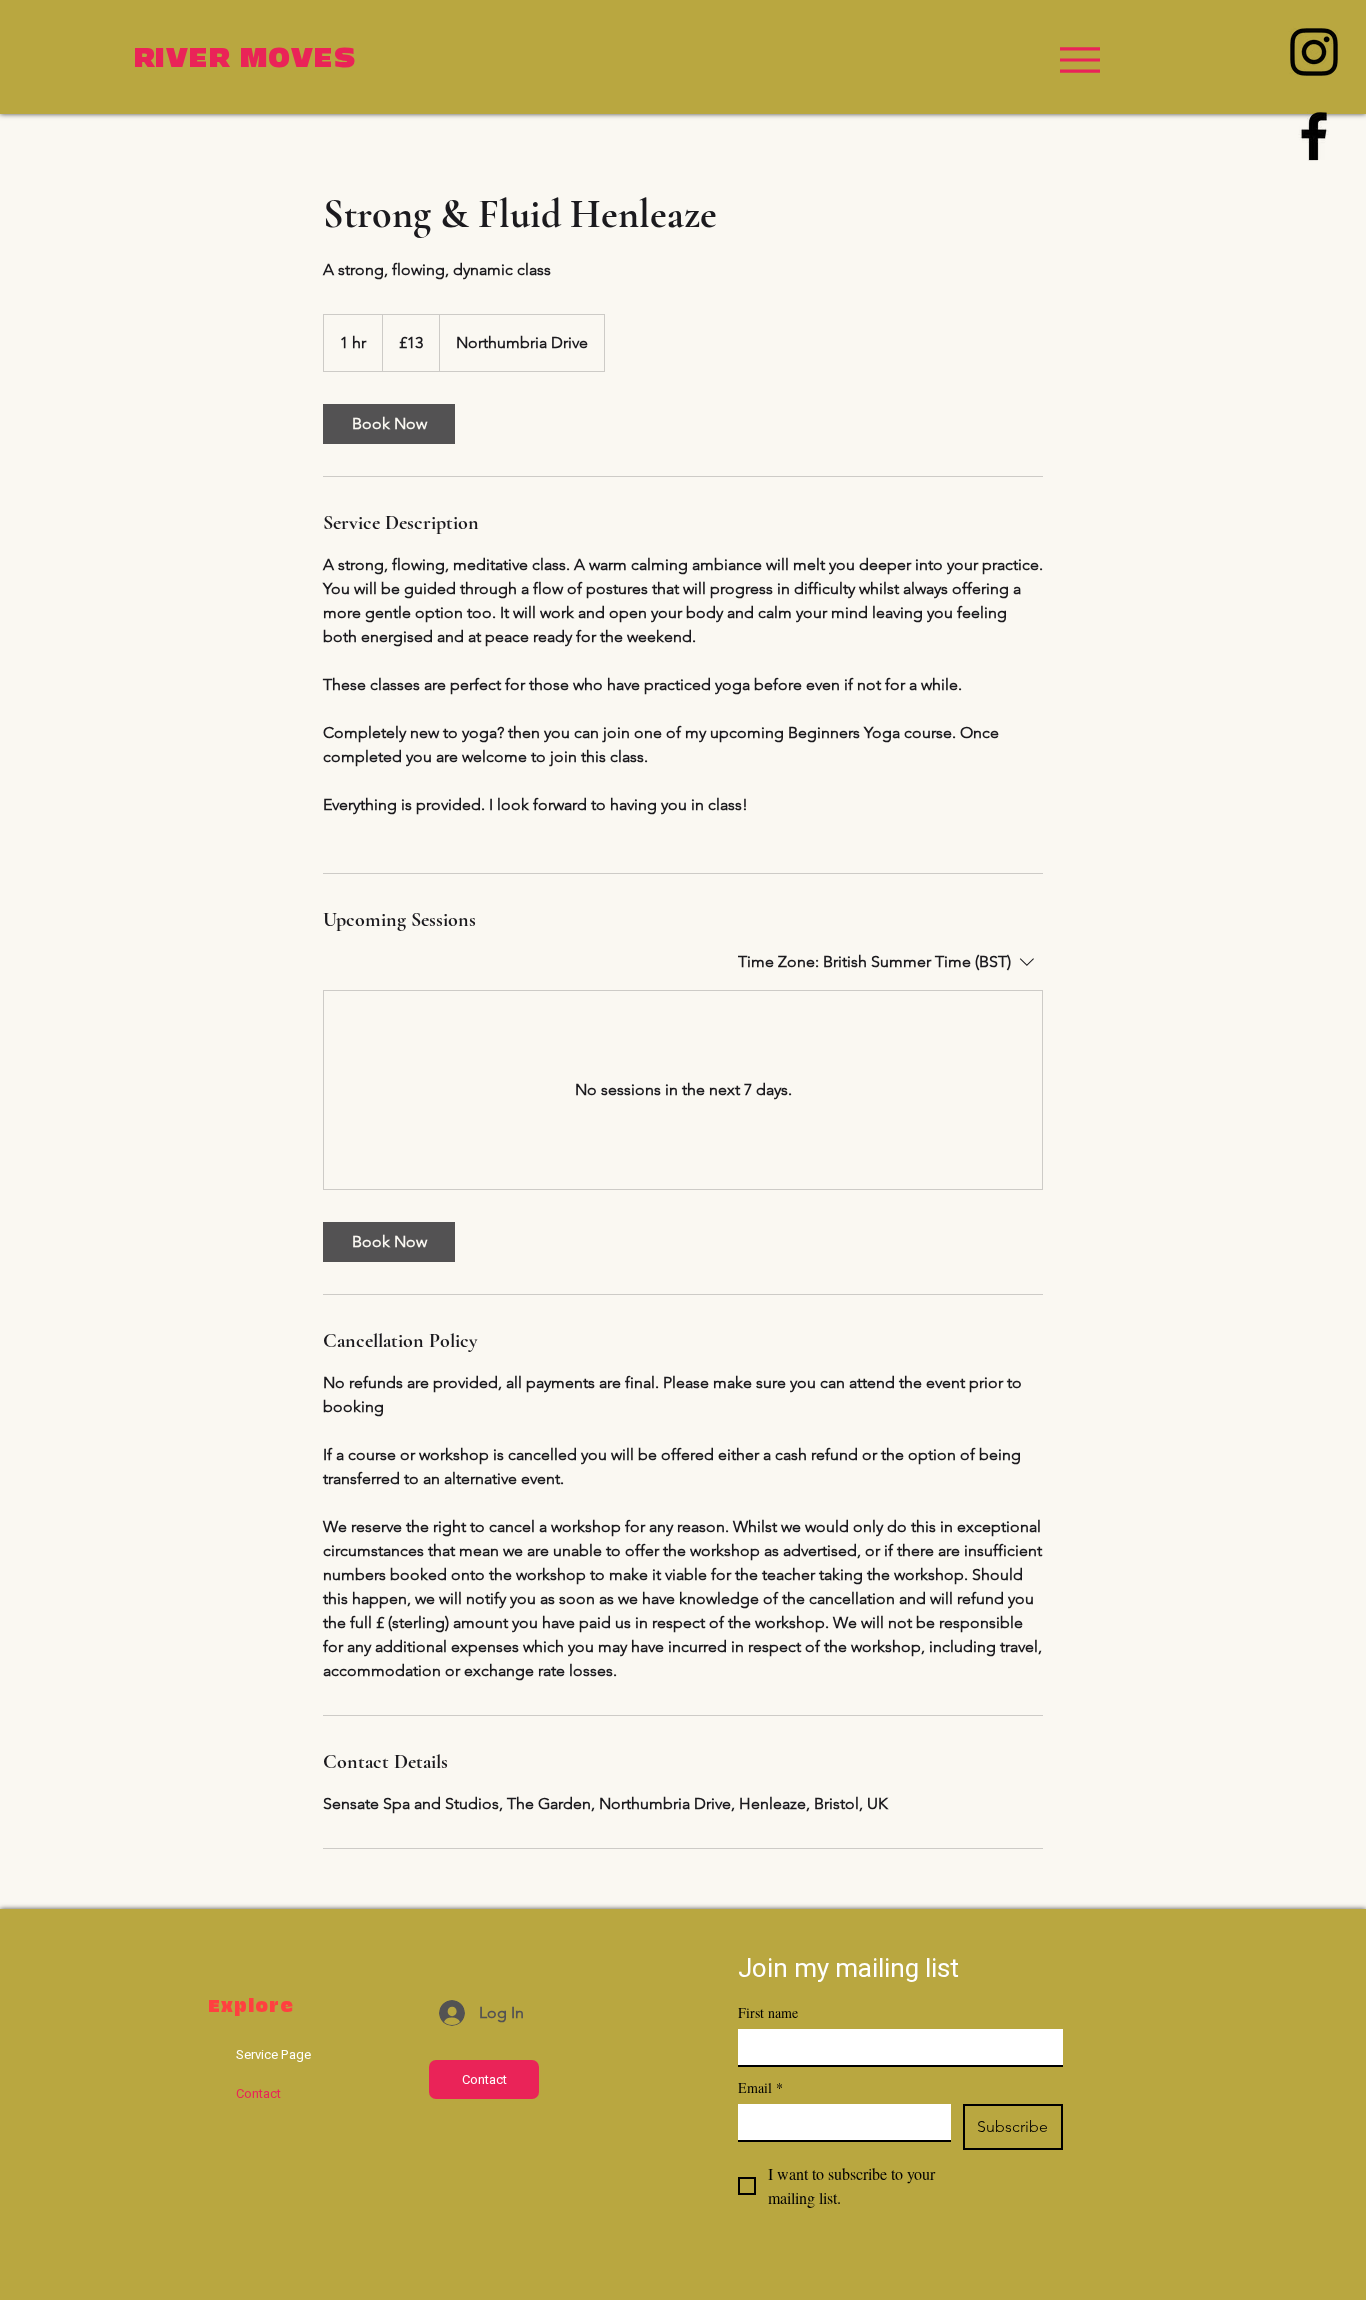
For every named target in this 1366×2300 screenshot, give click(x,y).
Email (760, 2087)
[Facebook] (1314, 136)
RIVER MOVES (245, 58)
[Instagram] (1314, 52)
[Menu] (1079, 59)
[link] (389, 424)
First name (768, 2012)
